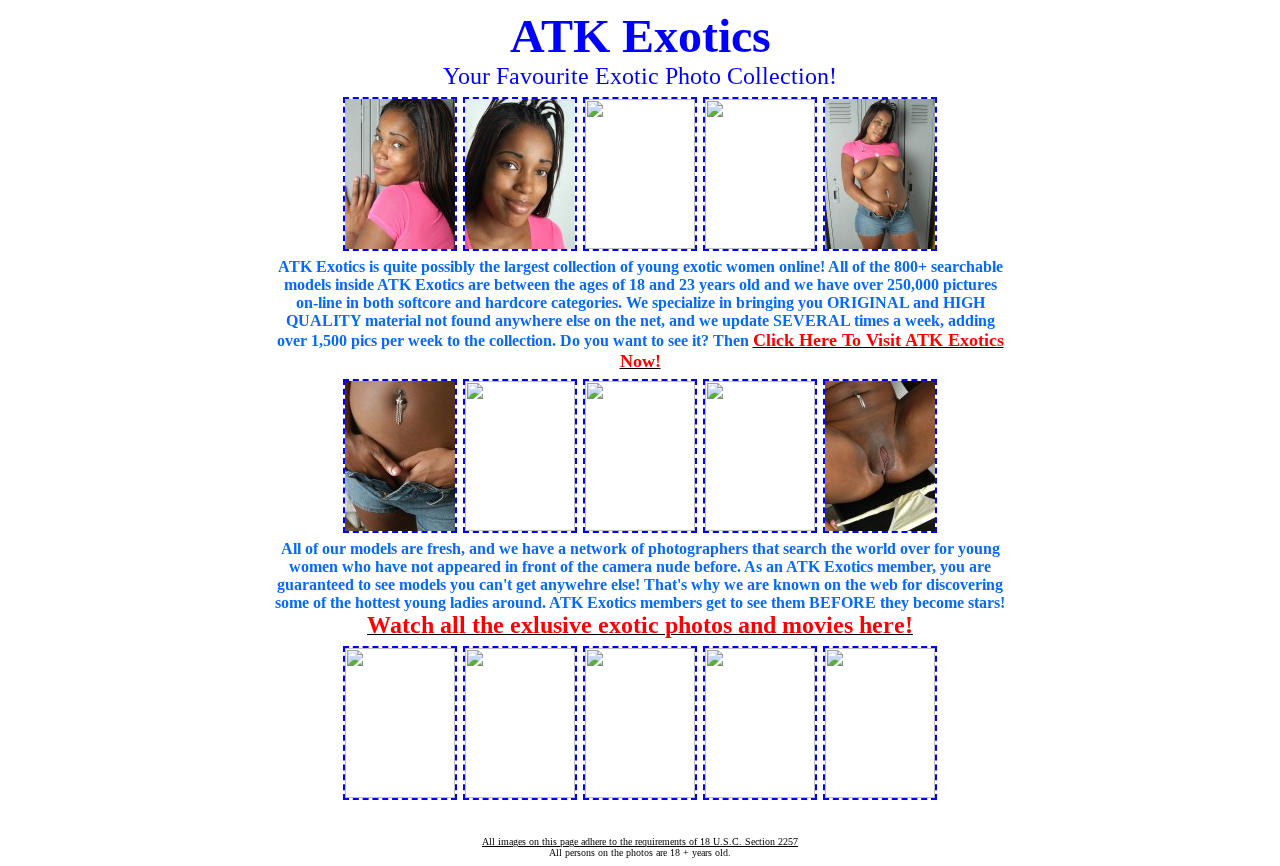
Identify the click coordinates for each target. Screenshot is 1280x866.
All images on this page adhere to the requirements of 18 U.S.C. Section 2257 (640, 841)
